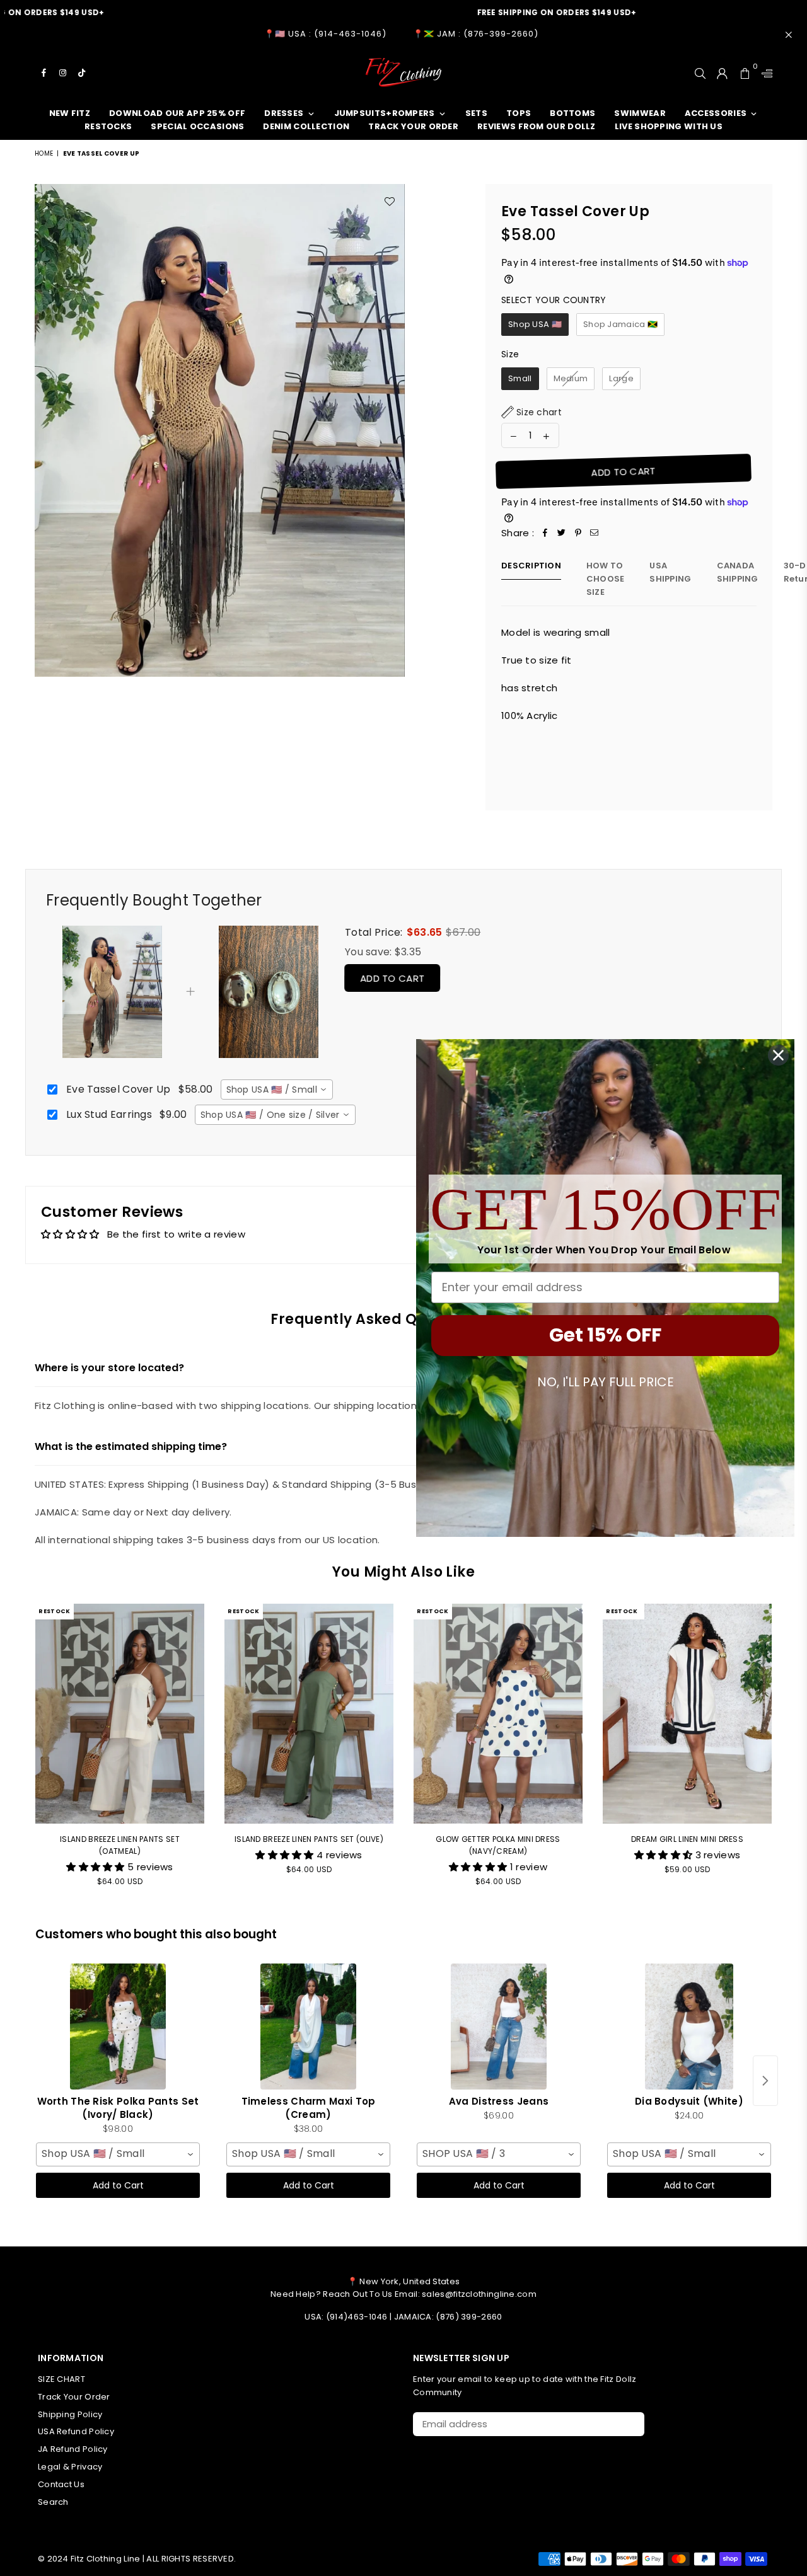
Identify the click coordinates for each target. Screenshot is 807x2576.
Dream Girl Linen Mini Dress (687, 1839)
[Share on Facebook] (545, 533)
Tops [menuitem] (519, 113)
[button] (531, 412)
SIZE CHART (61, 2379)
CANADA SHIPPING (738, 572)
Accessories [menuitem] (716, 113)
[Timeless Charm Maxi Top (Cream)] (308, 2027)
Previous (17, 1753)
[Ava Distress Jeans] (499, 2027)
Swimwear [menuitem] (640, 113)
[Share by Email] (595, 533)
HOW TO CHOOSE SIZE (606, 579)
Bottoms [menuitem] (572, 113)
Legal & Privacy (70, 2467)
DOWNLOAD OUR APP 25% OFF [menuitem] (177, 113)
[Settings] (764, 72)
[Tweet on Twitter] (562, 533)
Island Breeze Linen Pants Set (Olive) (309, 1839)
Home (44, 153)
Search (53, 2502)
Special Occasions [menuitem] (197, 126)
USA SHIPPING (670, 572)
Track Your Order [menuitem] (413, 126)
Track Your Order (74, 2397)
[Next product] (765, 2081)
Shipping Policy (70, 2414)
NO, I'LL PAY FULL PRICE (606, 1382)
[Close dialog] (778, 1055)
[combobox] (277, 1090)
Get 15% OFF (605, 1335)
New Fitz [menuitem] (70, 113)
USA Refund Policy (76, 2431)
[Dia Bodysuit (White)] (689, 2027)
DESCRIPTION (531, 566)
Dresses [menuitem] (284, 113)
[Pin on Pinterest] (578, 533)
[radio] (535, 325)
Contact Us (61, 2484)
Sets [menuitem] (476, 113)
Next (790, 1753)
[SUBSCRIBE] (630, 2424)
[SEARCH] (700, 72)
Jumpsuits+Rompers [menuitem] (385, 113)
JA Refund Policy (73, 2449)
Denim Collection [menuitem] (306, 126)
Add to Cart (394, 979)
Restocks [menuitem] (108, 126)
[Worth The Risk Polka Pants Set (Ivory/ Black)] (118, 2027)
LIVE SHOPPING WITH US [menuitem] (669, 126)
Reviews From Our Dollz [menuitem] (537, 126)
